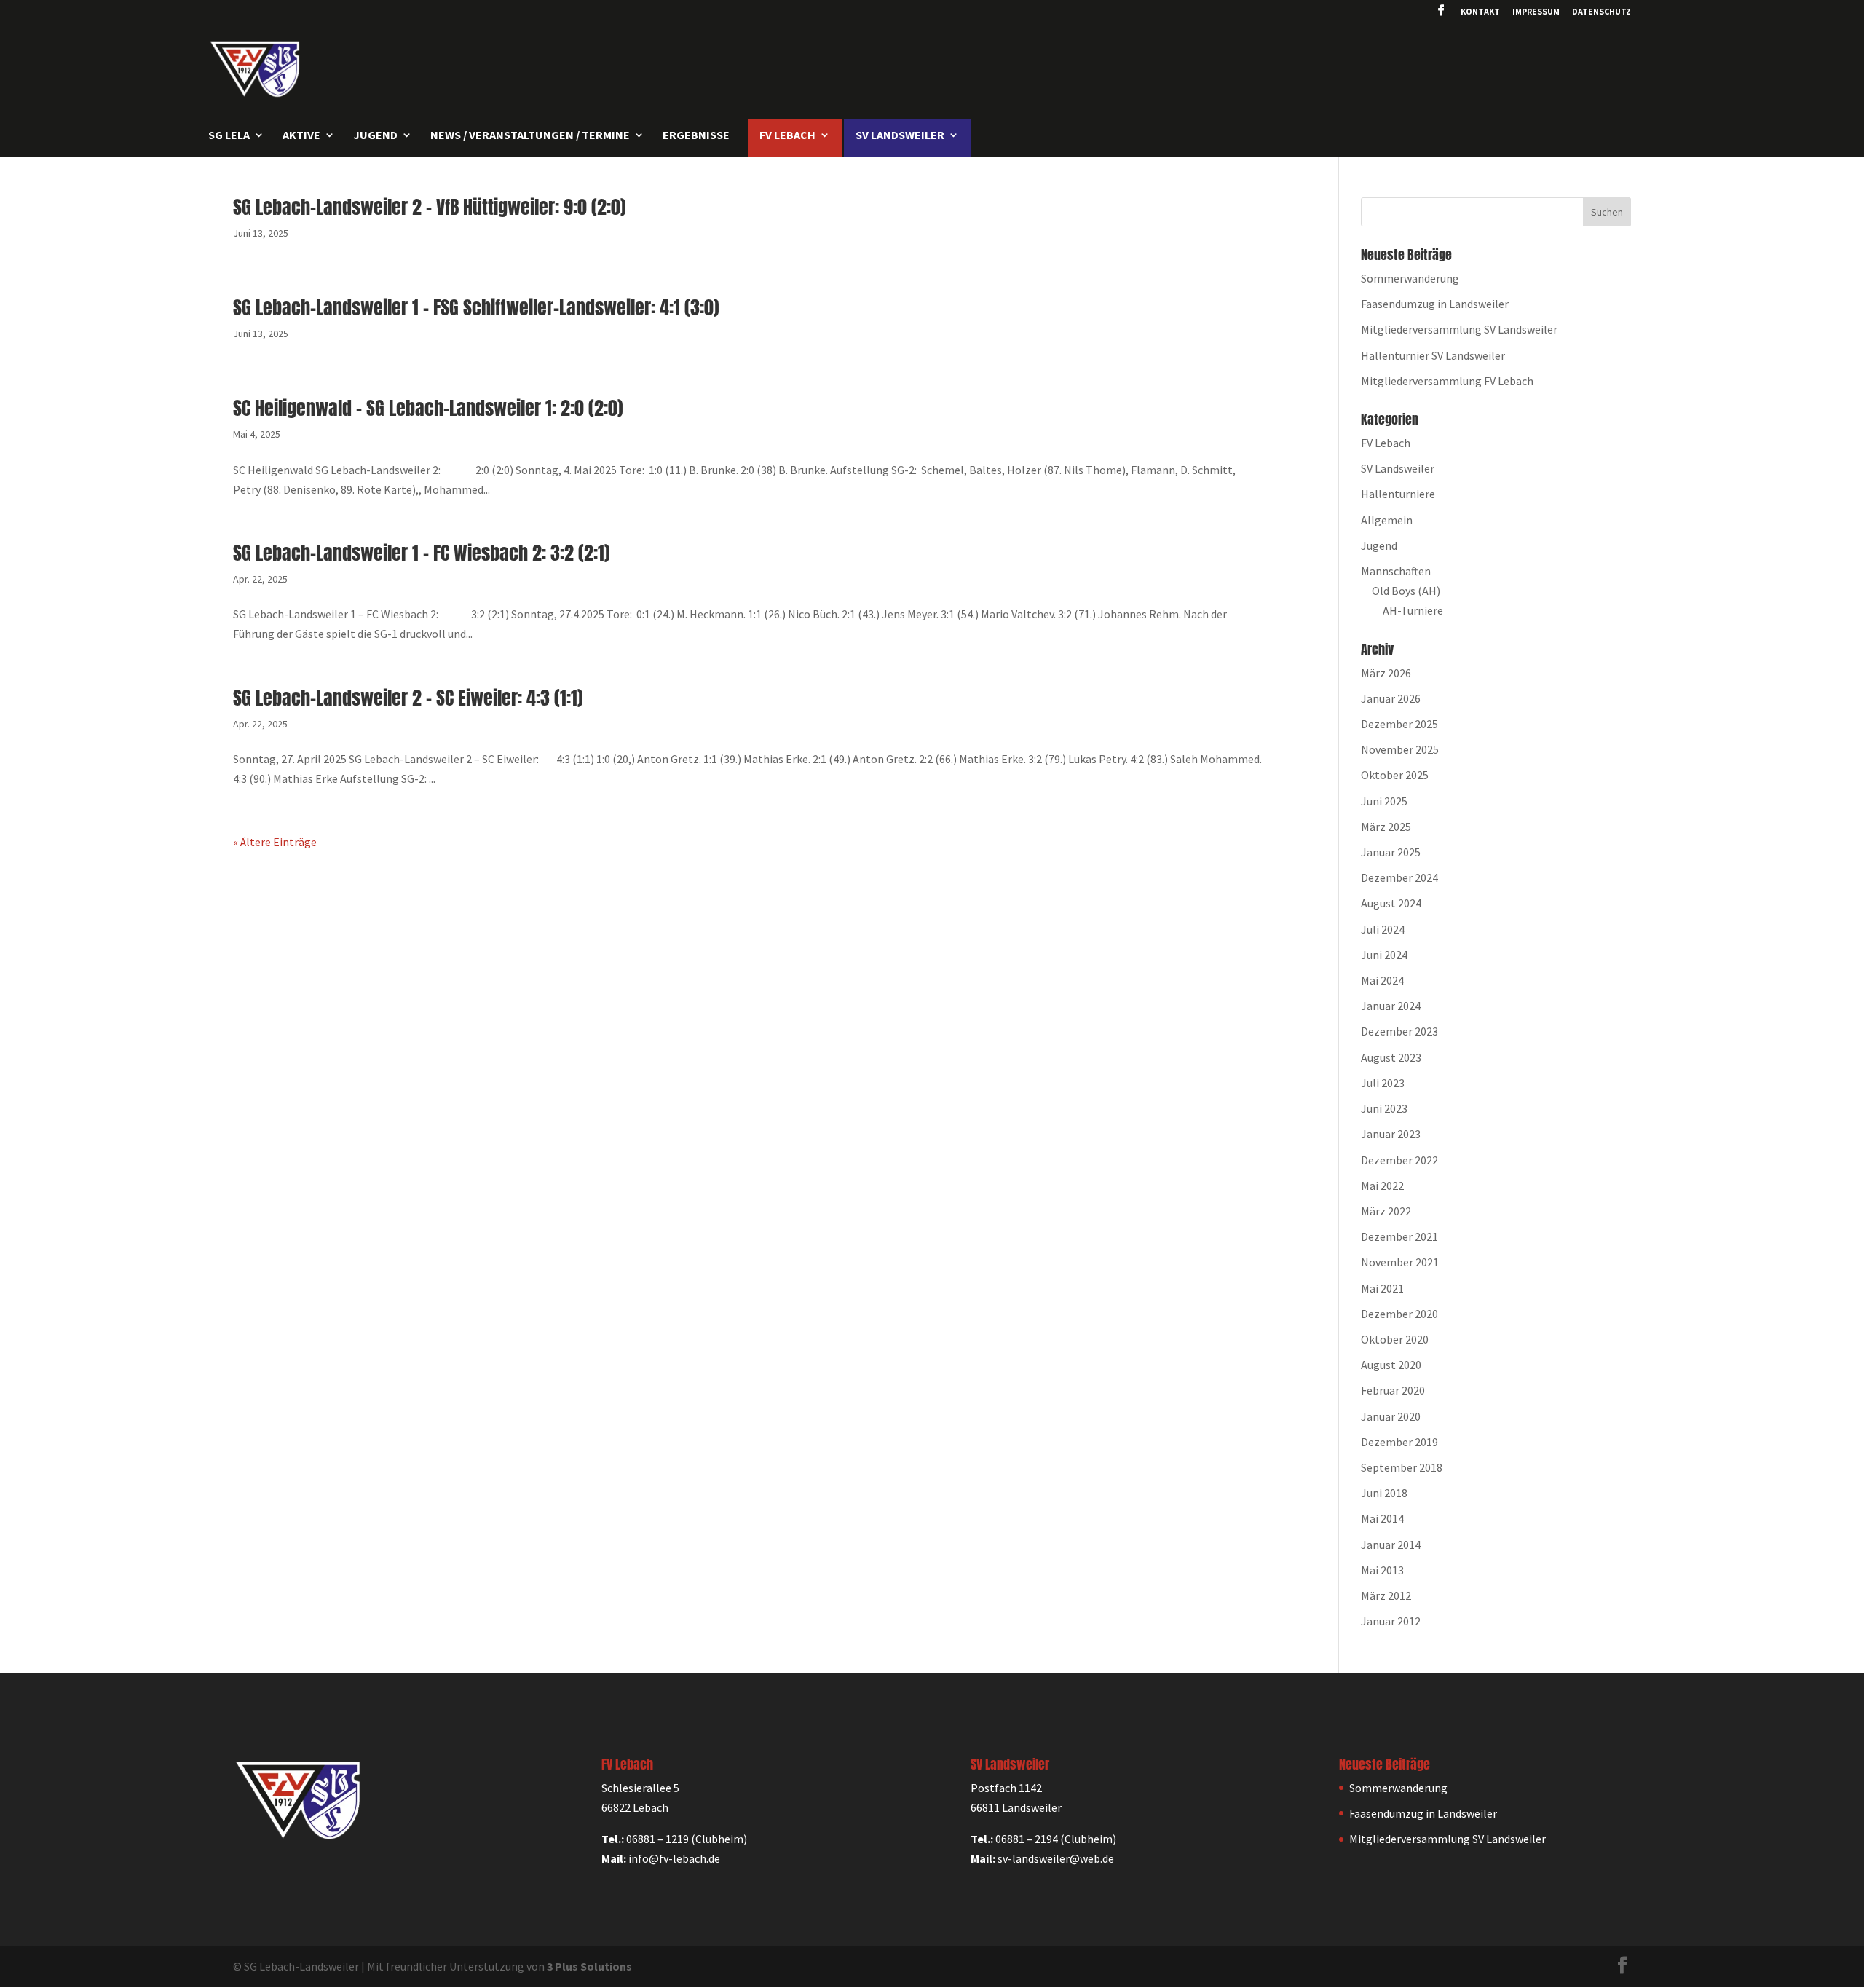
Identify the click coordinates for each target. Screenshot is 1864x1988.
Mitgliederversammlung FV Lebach (1447, 381)
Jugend (1379, 545)
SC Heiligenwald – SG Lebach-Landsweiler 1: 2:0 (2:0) (428, 408)
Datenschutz (1602, 12)
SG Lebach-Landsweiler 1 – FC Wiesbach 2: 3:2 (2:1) (422, 553)
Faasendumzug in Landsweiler (1435, 304)
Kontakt (1480, 12)
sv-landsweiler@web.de (1056, 1858)
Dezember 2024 (1399, 877)
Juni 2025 (1384, 801)
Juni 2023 (1384, 1108)
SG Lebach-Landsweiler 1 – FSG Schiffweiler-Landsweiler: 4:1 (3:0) (476, 307)
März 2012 (1386, 1595)
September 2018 (1402, 1467)
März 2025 (1386, 827)
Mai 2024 (1382, 980)
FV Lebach (1386, 443)
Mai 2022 (1382, 1186)
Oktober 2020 (1395, 1339)
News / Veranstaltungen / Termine (530, 136)
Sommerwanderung (1410, 278)
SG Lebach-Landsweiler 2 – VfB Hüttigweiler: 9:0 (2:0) (430, 207)
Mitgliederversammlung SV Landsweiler (1459, 329)
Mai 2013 (1382, 1570)
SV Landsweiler (1398, 468)
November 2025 (1400, 749)
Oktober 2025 (1395, 775)
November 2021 (1400, 1262)
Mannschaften (1396, 571)
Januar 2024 (1391, 1006)
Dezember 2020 (1399, 1314)
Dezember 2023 (1399, 1031)
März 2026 (1386, 673)
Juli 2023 (1383, 1083)
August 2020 (1391, 1365)
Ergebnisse (696, 136)
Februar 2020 (1393, 1390)
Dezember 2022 (1399, 1160)
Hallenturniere (1398, 494)
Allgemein (1387, 520)
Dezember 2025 (1399, 724)
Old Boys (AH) (1406, 591)
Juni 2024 (1384, 955)
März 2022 (1386, 1211)
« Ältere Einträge (275, 842)
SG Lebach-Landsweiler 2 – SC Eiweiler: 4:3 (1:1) (408, 698)
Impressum (1536, 12)
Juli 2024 (1383, 929)
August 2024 (1391, 903)
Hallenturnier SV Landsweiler (1433, 355)
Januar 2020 (1391, 1416)
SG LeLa (229, 136)
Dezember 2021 (1399, 1236)
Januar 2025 (1391, 852)
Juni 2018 (1384, 1493)
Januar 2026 (1391, 698)
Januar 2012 (1391, 1621)
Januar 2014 (1391, 1545)
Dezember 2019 (1399, 1442)
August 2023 (1391, 1057)
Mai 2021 (1382, 1288)
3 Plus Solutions (589, 1966)
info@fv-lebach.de (674, 1858)
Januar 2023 (1391, 1134)
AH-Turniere (1413, 610)
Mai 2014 (1382, 1518)
